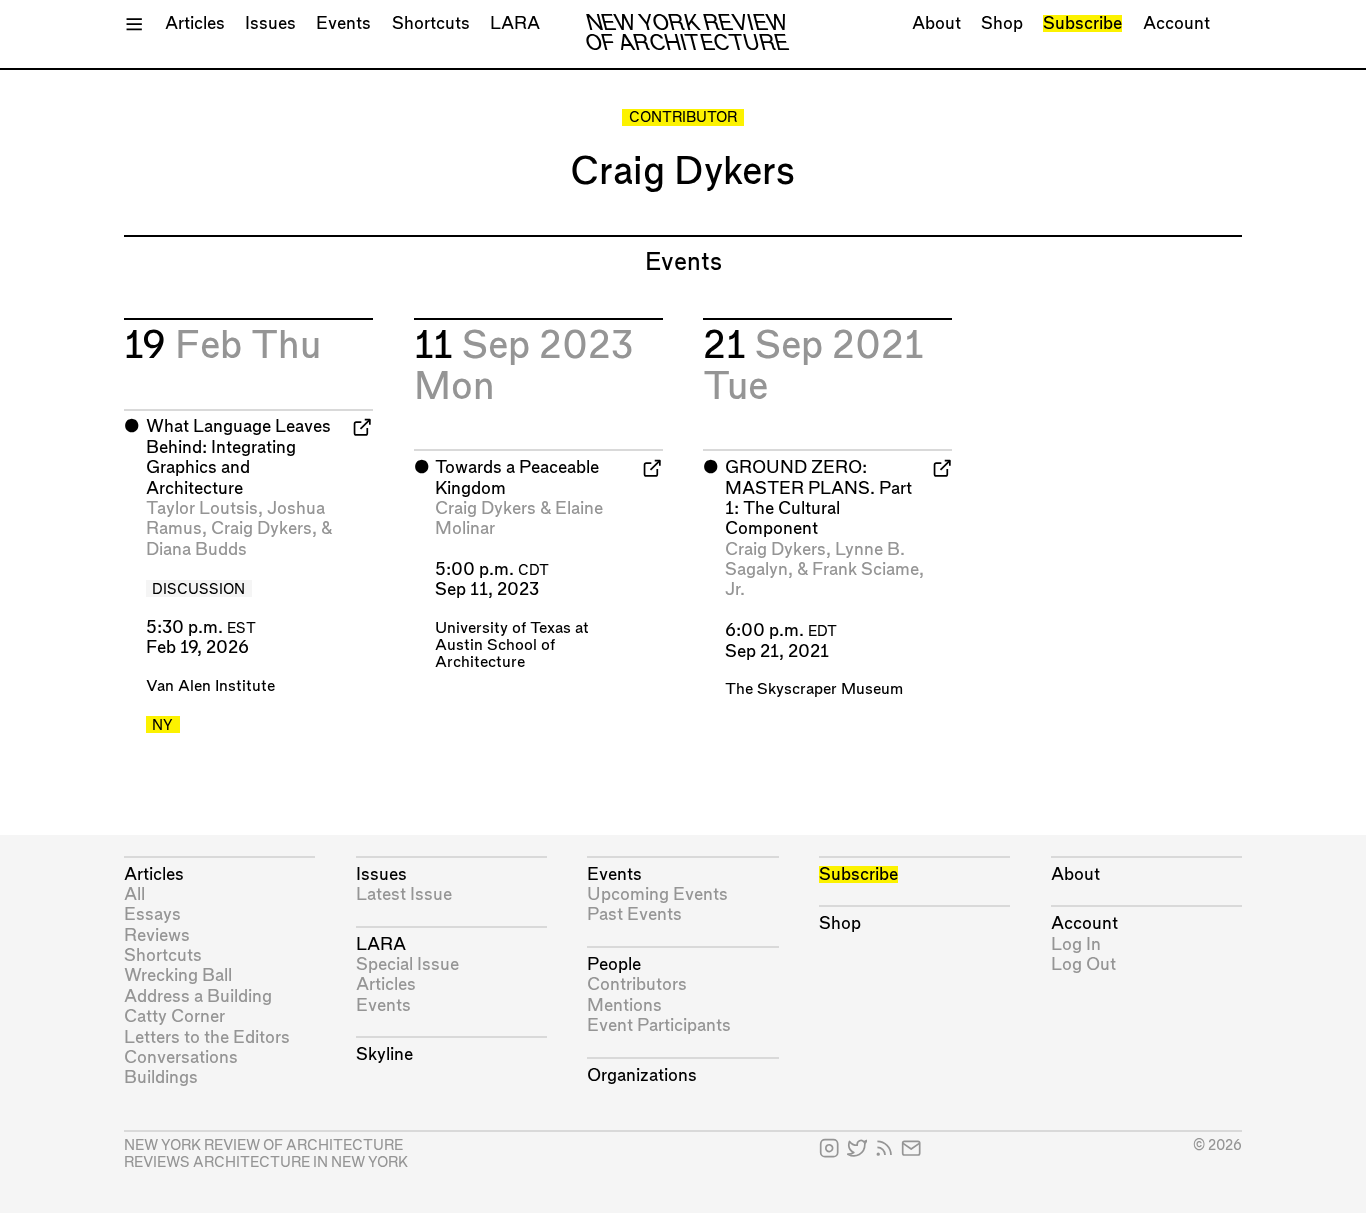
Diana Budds (196, 549)
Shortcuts (431, 23)
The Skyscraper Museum (814, 689)
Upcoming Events (657, 894)
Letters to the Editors (207, 1037)
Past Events (634, 914)
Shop (1002, 23)
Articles (195, 23)
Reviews (157, 935)
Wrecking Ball (178, 975)
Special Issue (407, 964)
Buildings (161, 1077)
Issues (270, 23)
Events (343, 23)
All (134, 894)
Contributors (637, 984)
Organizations (642, 1075)
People (614, 964)
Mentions (624, 1005)
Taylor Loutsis (202, 508)
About (936, 23)
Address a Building (198, 996)
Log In (1076, 944)
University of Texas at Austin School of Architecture (512, 645)
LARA (515, 23)
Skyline (384, 1054)
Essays (152, 914)
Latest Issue (404, 894)
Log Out (1083, 964)
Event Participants (659, 1025)
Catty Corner (174, 1016)
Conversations (181, 1057)
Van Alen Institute (210, 686)
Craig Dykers (261, 528)
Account (1176, 23)
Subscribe (1082, 23)
